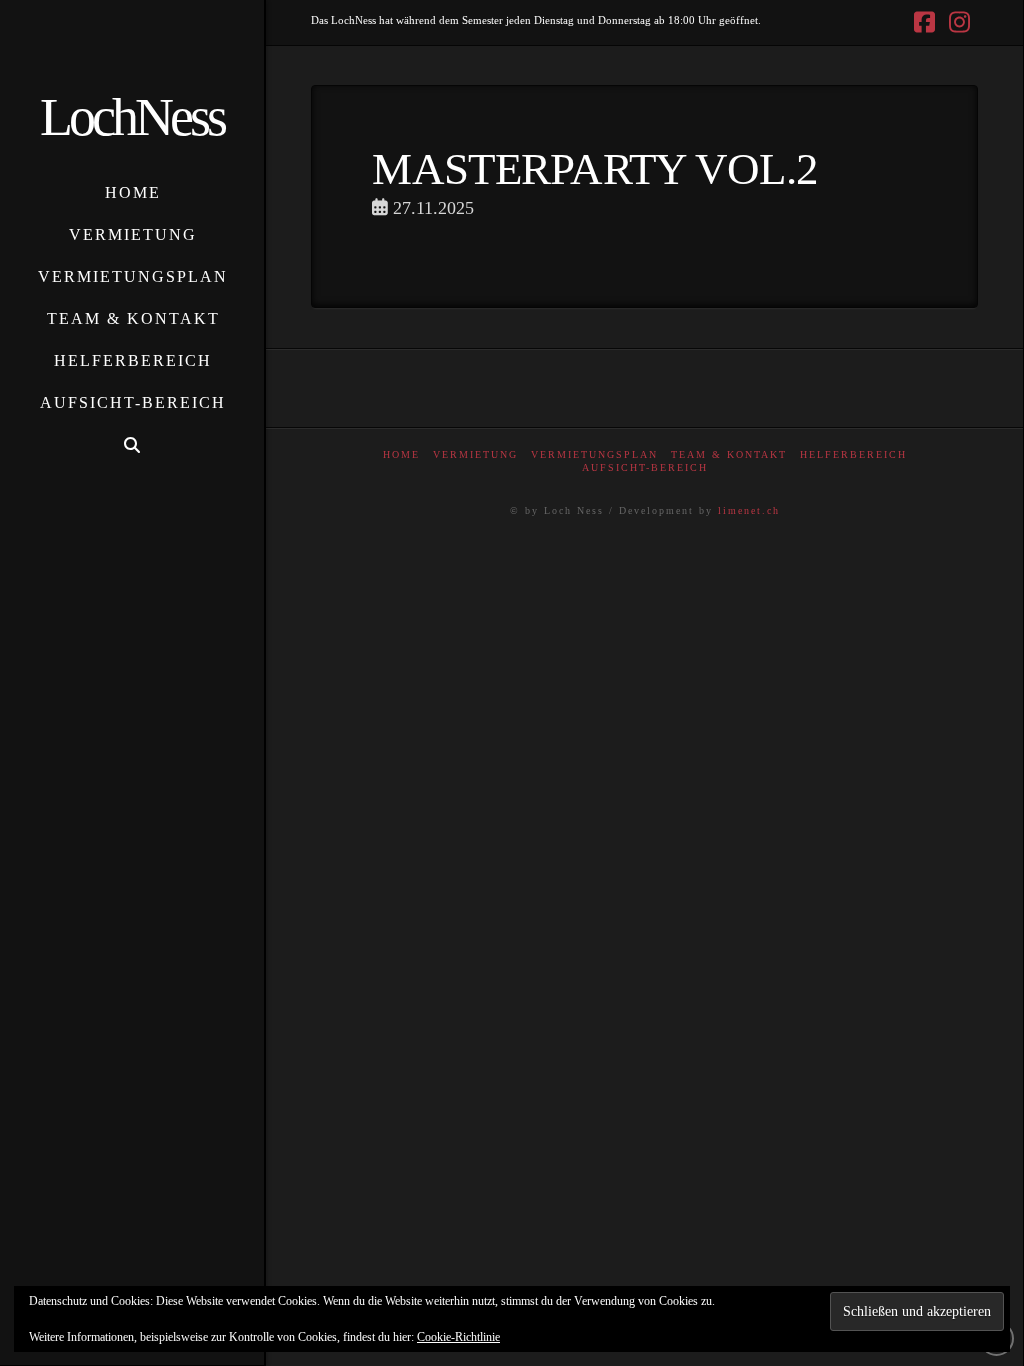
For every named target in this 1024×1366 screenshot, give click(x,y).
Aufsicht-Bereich (645, 467)
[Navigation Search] (132, 445)
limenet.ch (749, 510)
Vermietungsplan (594, 454)
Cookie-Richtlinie (458, 1337)
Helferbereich (853, 454)
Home (401, 454)
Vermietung (475, 454)
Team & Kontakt (729, 454)
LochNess (132, 117)
